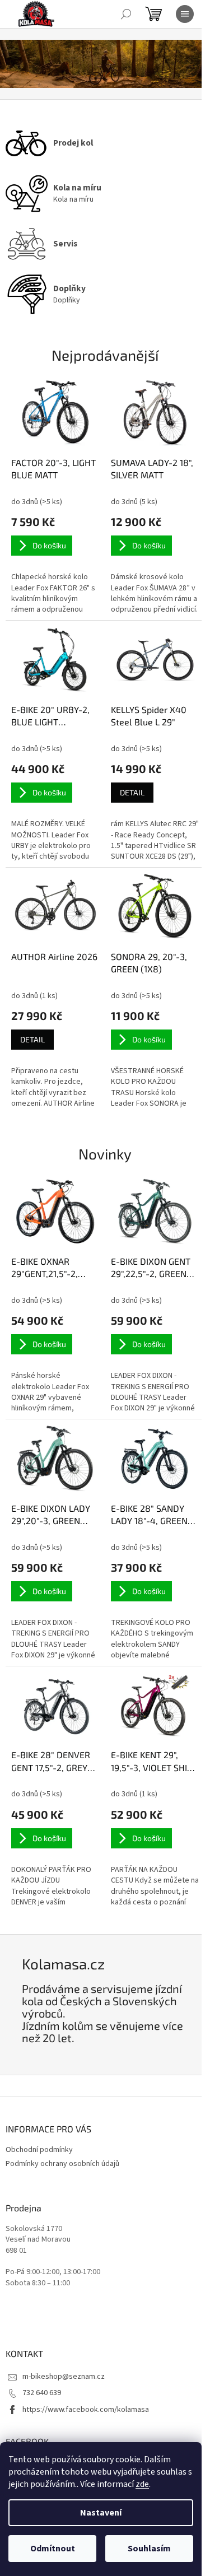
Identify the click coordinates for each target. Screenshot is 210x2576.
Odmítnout (53, 2549)
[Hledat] (126, 14)
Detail (132, 792)
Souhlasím (149, 2549)
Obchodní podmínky (39, 2150)
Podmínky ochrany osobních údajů (62, 2164)
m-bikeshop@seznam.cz (64, 2377)
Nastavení (101, 2513)
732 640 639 (42, 2393)
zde (142, 2484)
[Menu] (185, 14)
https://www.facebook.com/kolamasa (86, 2410)
